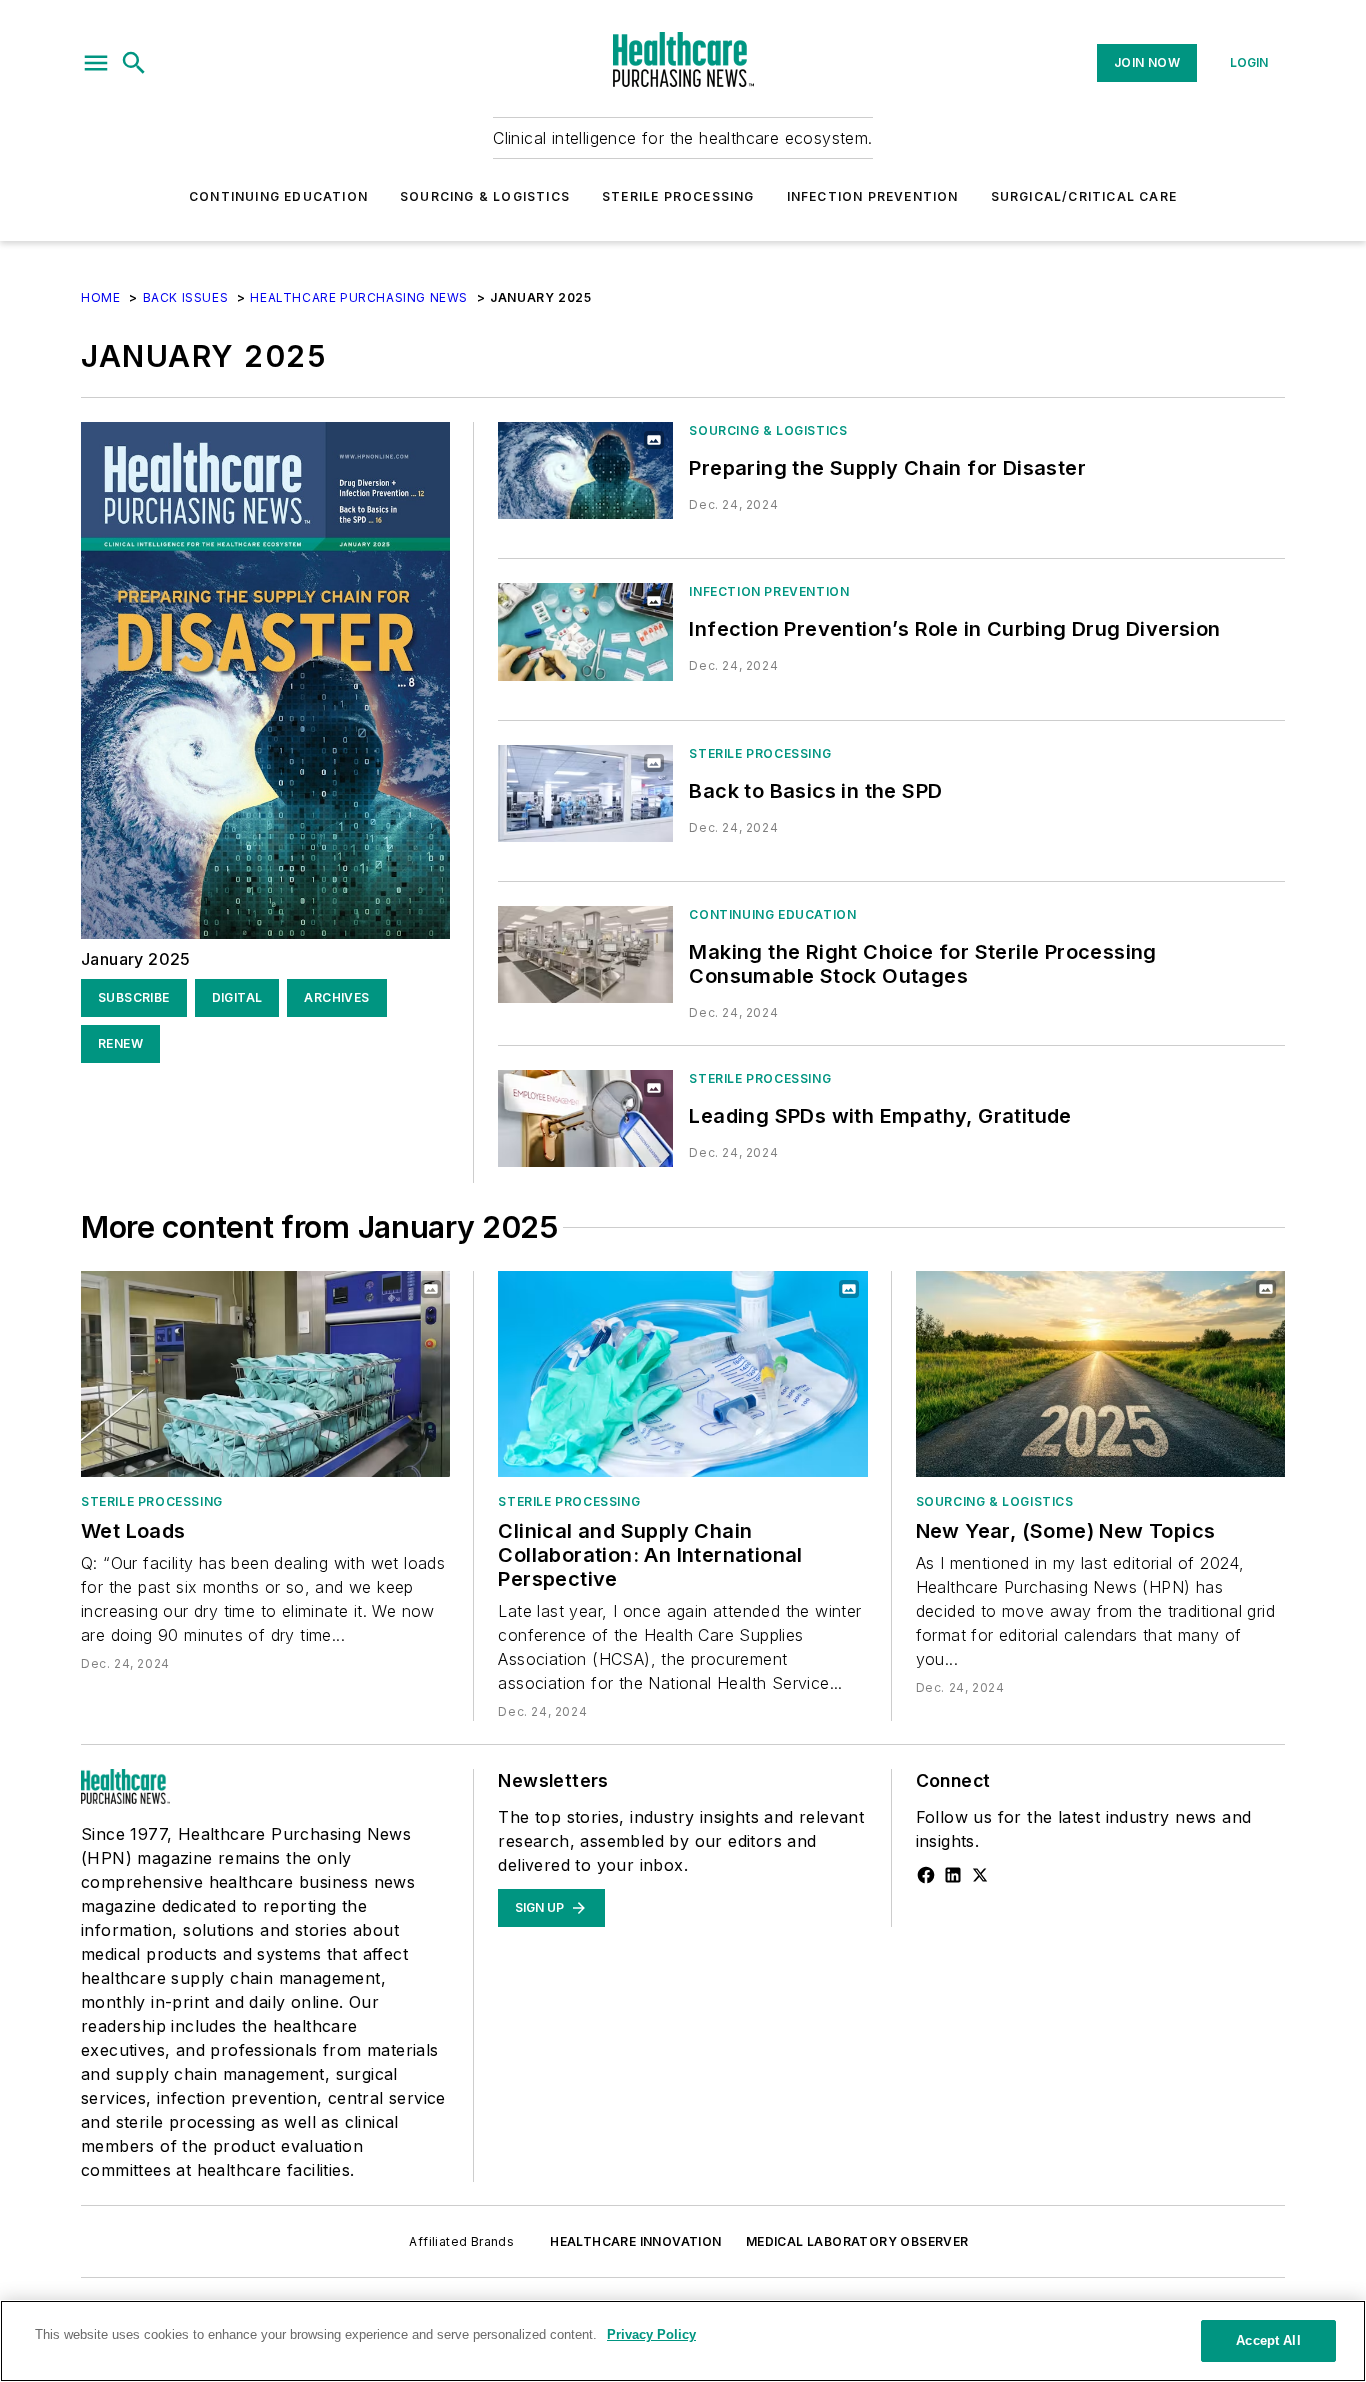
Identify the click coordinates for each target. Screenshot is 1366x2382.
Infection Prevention (873, 196)
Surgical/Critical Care (1084, 196)
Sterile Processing (678, 196)
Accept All (1268, 2340)
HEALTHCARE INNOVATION (635, 2241)
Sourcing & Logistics (485, 196)
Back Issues (186, 297)
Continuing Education (278, 196)
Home (100, 297)
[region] (683, 2341)
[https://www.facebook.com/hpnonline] (926, 1875)
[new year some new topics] (1100, 1373)
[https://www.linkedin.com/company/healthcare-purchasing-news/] (953, 1875)
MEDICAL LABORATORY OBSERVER (857, 2241)
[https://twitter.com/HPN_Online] (980, 1875)
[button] (96, 63)
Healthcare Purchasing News (359, 297)
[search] (134, 63)
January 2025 (136, 959)
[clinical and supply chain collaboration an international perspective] (682, 1373)
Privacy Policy (651, 2334)
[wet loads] (265, 1373)
